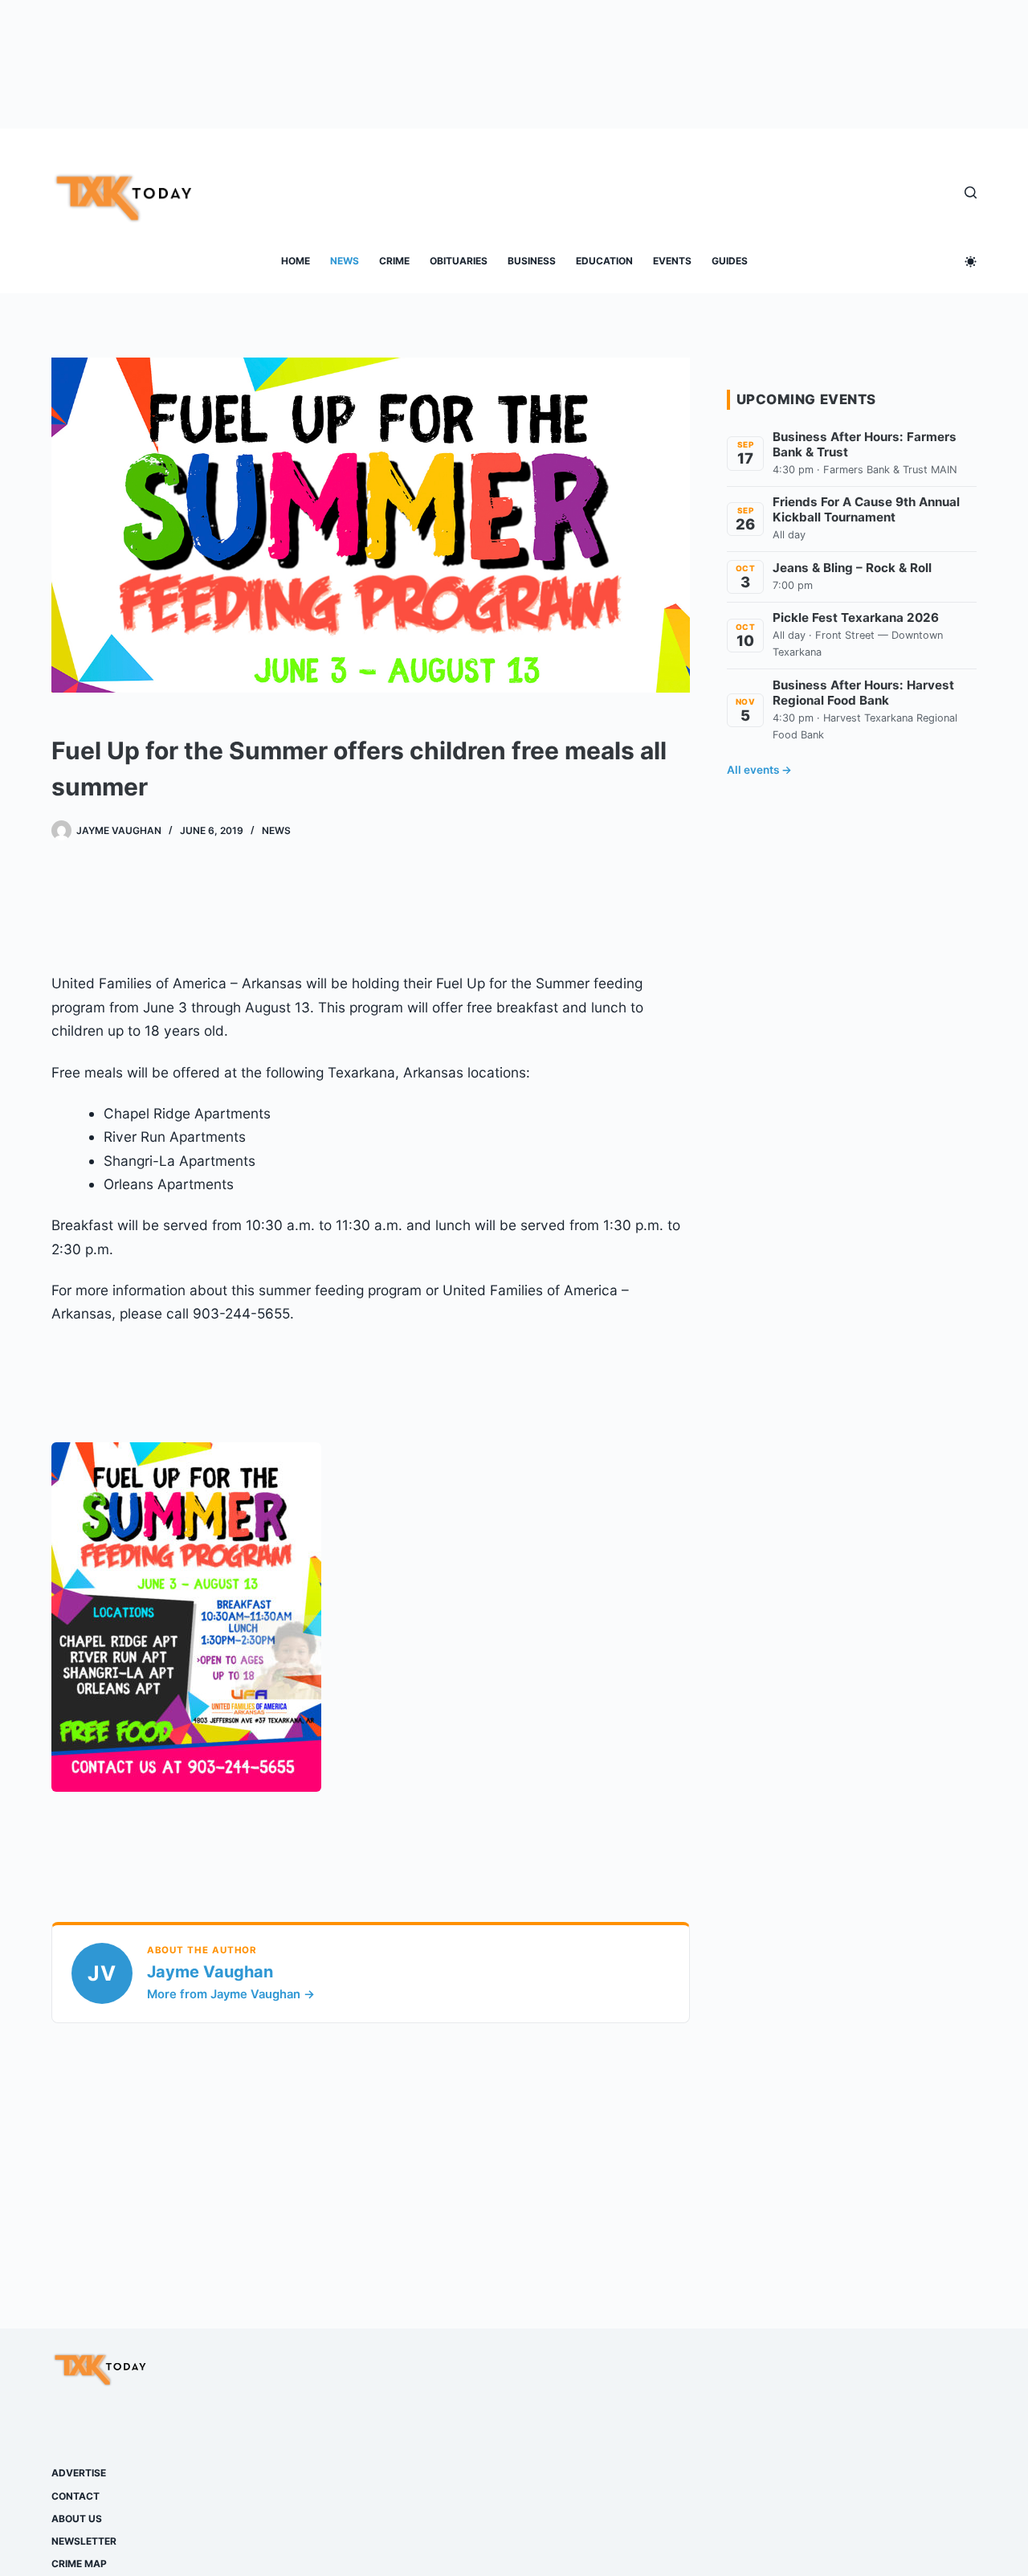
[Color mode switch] (971, 262)
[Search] (971, 192)
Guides (730, 261)
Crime (394, 261)
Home (296, 261)
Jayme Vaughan (210, 1972)
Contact (75, 2496)
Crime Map (79, 2564)
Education (604, 261)
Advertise (79, 2473)
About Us (77, 2519)
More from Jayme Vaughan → (231, 1994)
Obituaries (459, 261)
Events (672, 261)
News (345, 261)
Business (532, 261)
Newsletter (84, 2541)
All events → (759, 770)
